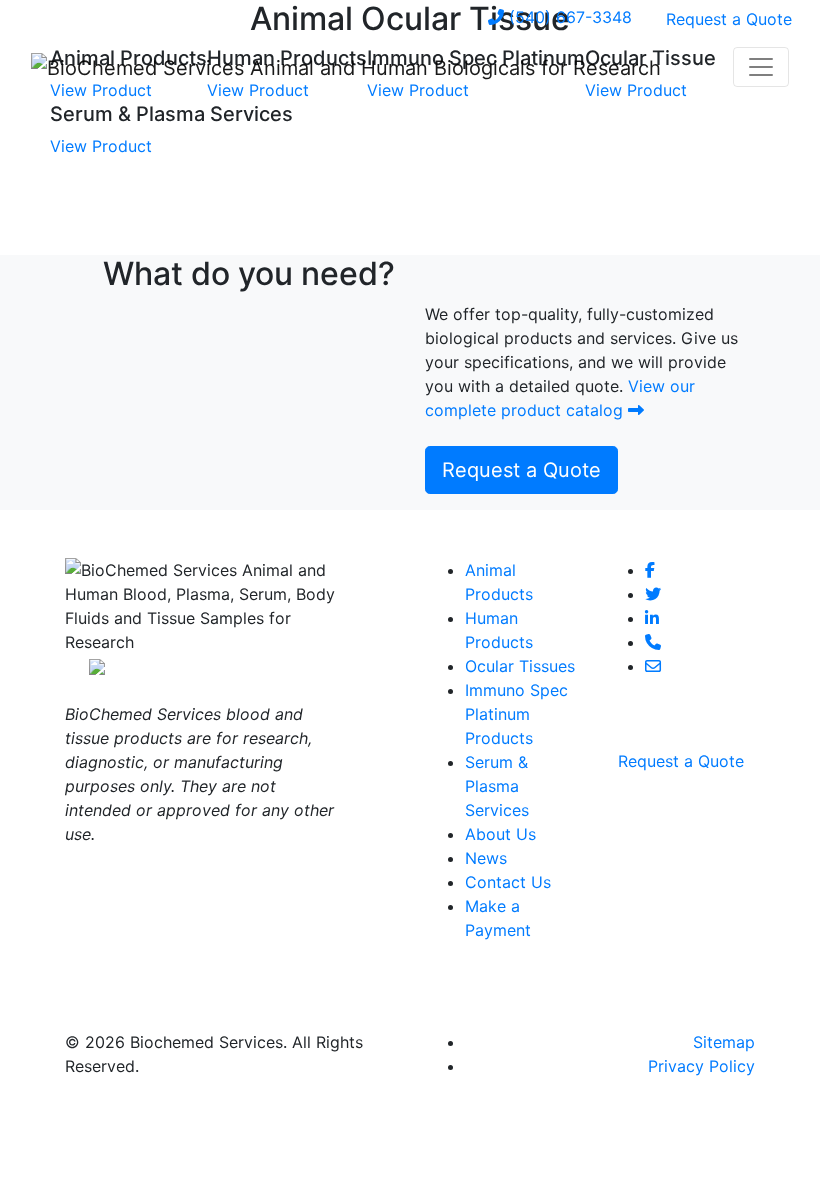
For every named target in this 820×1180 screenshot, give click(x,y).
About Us (500, 834)
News (486, 858)
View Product (101, 146)
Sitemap (724, 1042)
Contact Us (508, 882)
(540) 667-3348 (568, 17)
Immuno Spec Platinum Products (516, 714)
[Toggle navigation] (761, 67)
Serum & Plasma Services (497, 786)
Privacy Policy (701, 1066)
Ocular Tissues (520, 666)
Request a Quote (729, 19)
